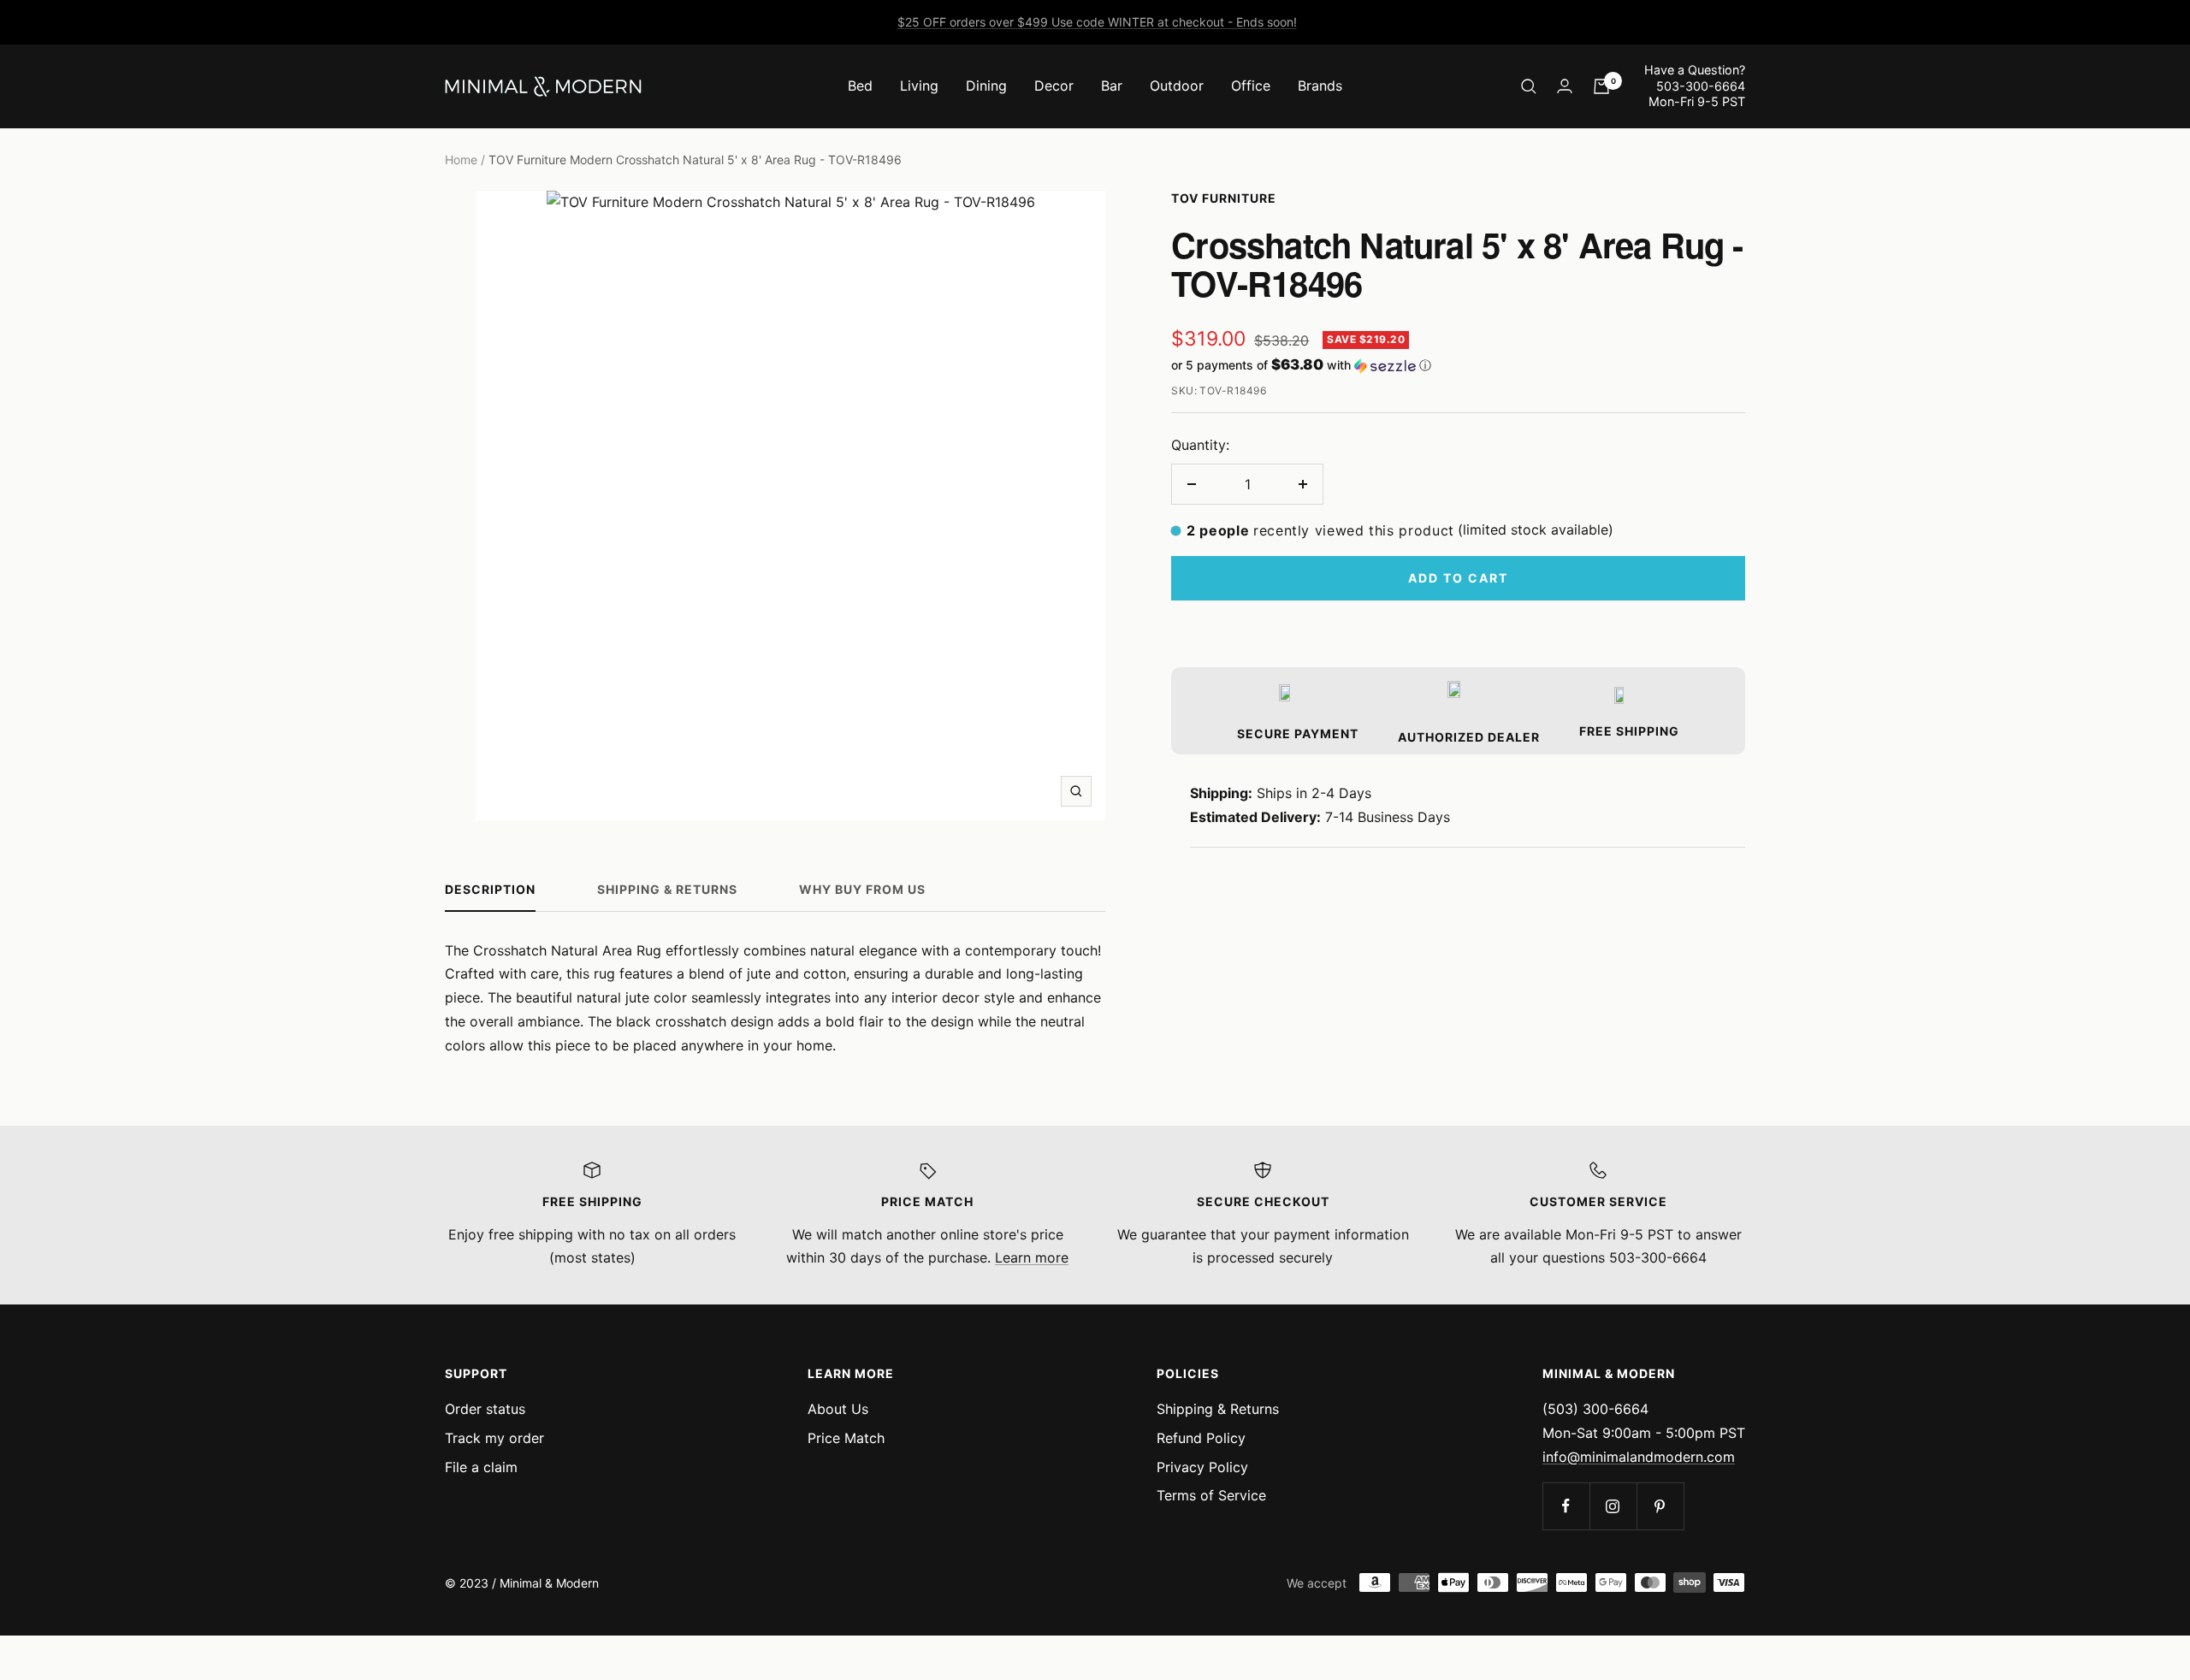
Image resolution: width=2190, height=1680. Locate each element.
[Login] (1565, 86)
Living (919, 86)
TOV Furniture (1224, 198)
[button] (1458, 365)
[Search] (1529, 86)
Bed (860, 86)
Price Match (846, 1438)
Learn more (1032, 1257)
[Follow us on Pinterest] (1660, 1506)
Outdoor (1177, 86)
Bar (1112, 86)
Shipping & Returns (667, 889)
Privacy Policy (1202, 1467)
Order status (485, 1409)
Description (490, 889)
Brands (1320, 86)
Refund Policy (1201, 1438)
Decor (1054, 86)
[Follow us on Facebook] (1566, 1506)
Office (1251, 86)
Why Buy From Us (862, 889)
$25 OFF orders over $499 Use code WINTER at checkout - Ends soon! (1097, 22)
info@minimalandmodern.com (1639, 1457)
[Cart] (1601, 86)
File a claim (481, 1467)
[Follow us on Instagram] (1613, 1506)
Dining (986, 86)
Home (461, 160)
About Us (838, 1409)
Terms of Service (1211, 1495)
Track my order (494, 1438)
